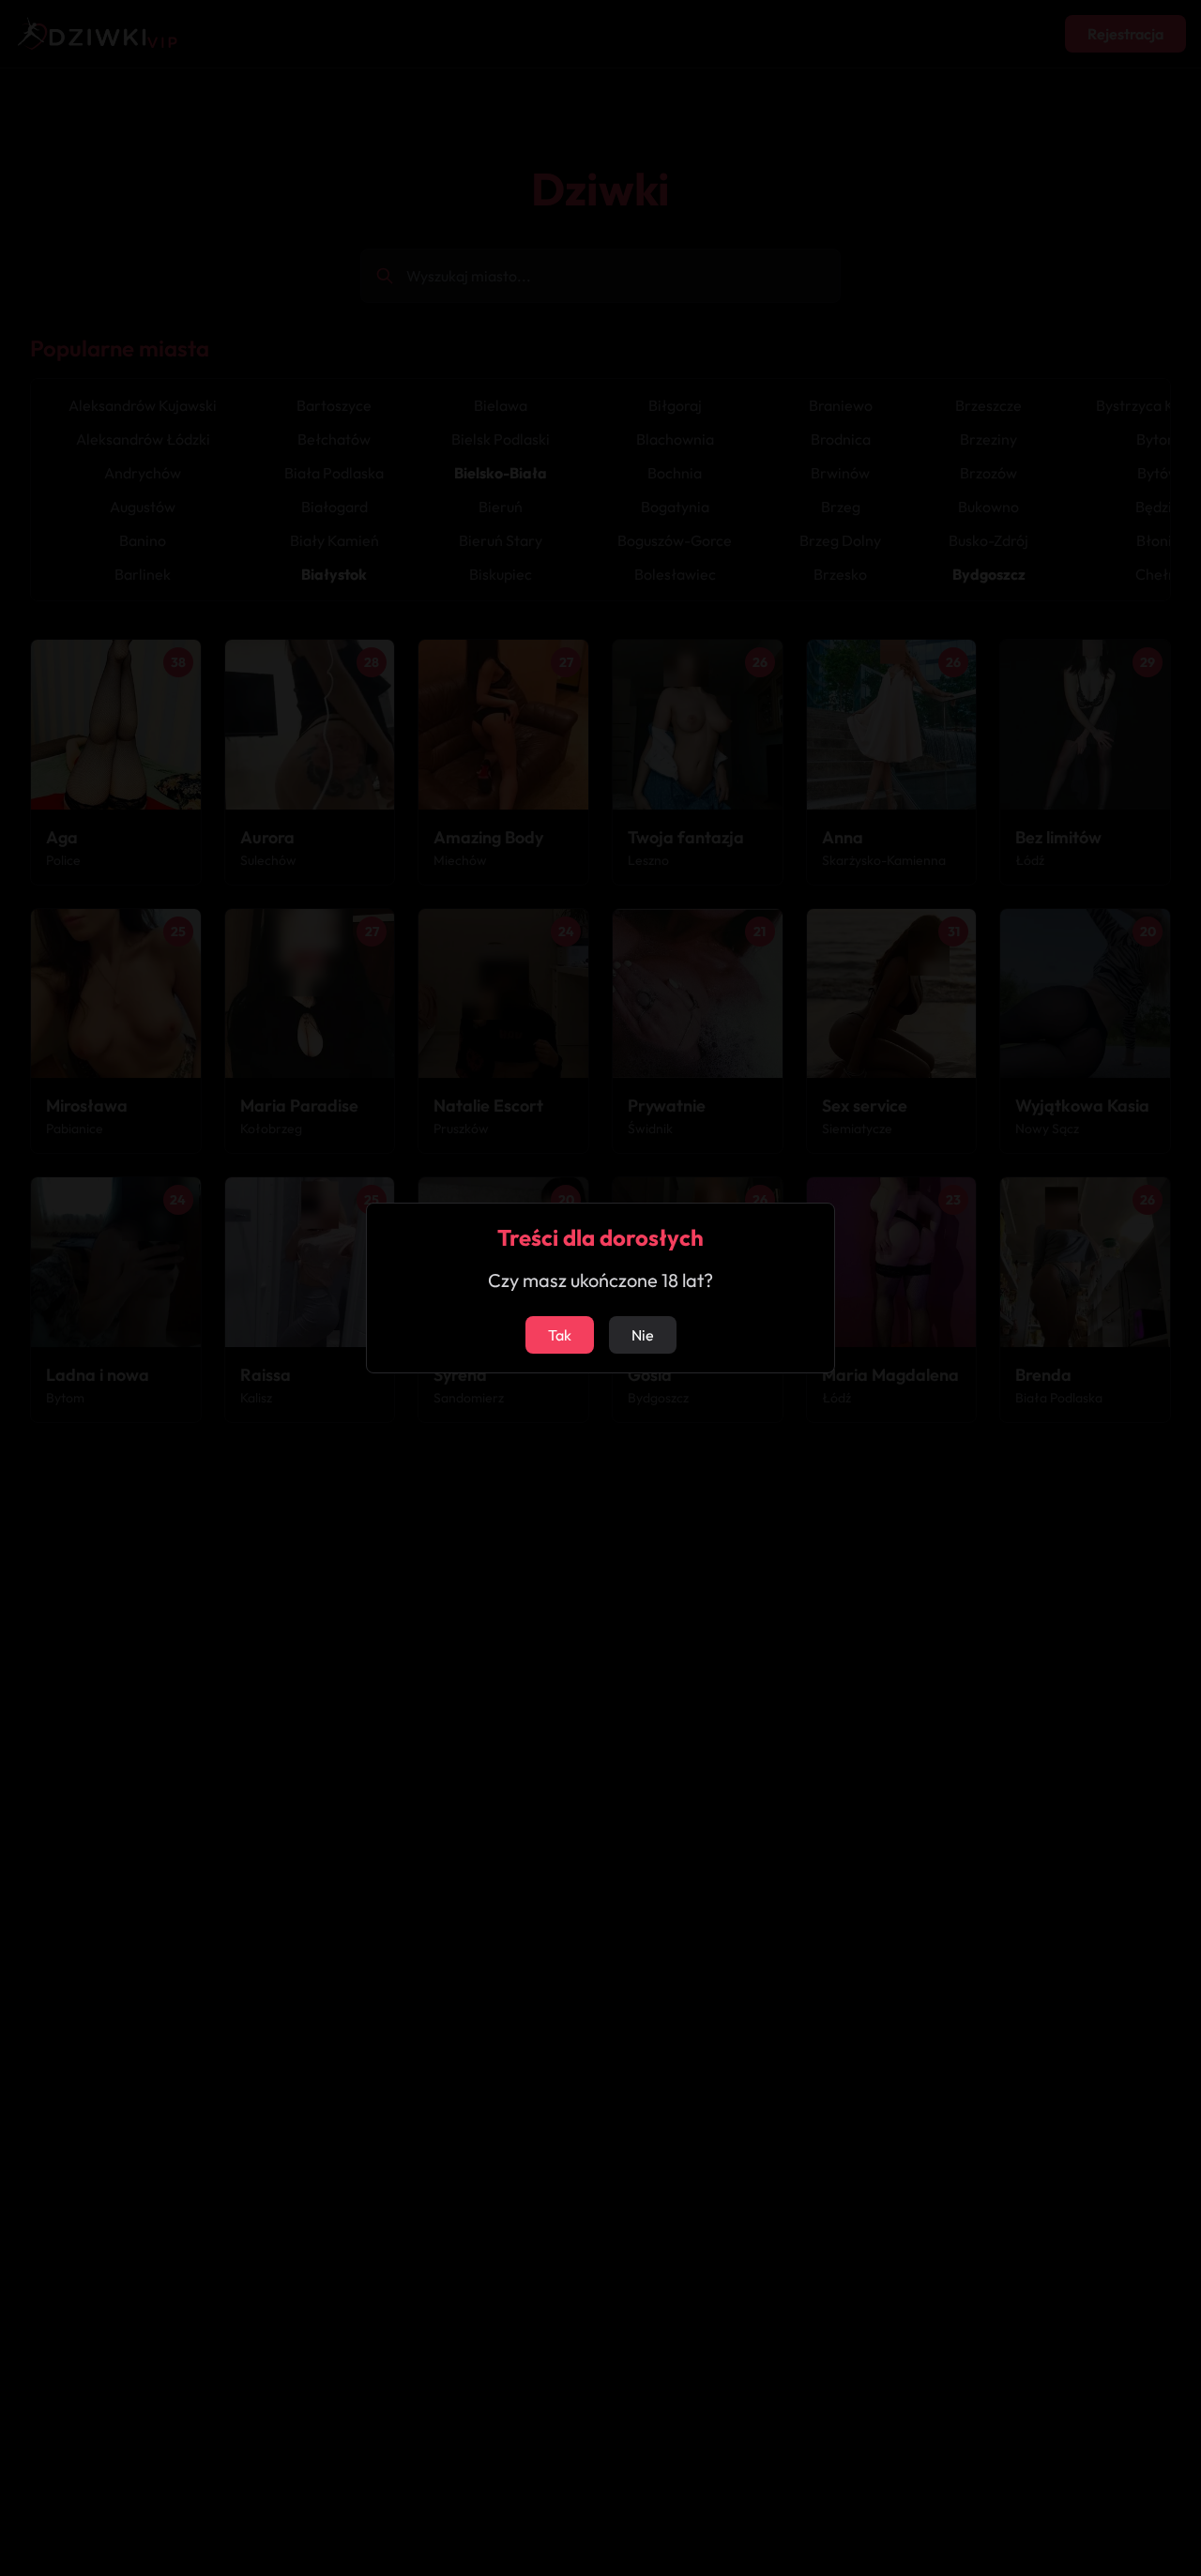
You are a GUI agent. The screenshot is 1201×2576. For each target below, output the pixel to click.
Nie (643, 1335)
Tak (560, 1335)
